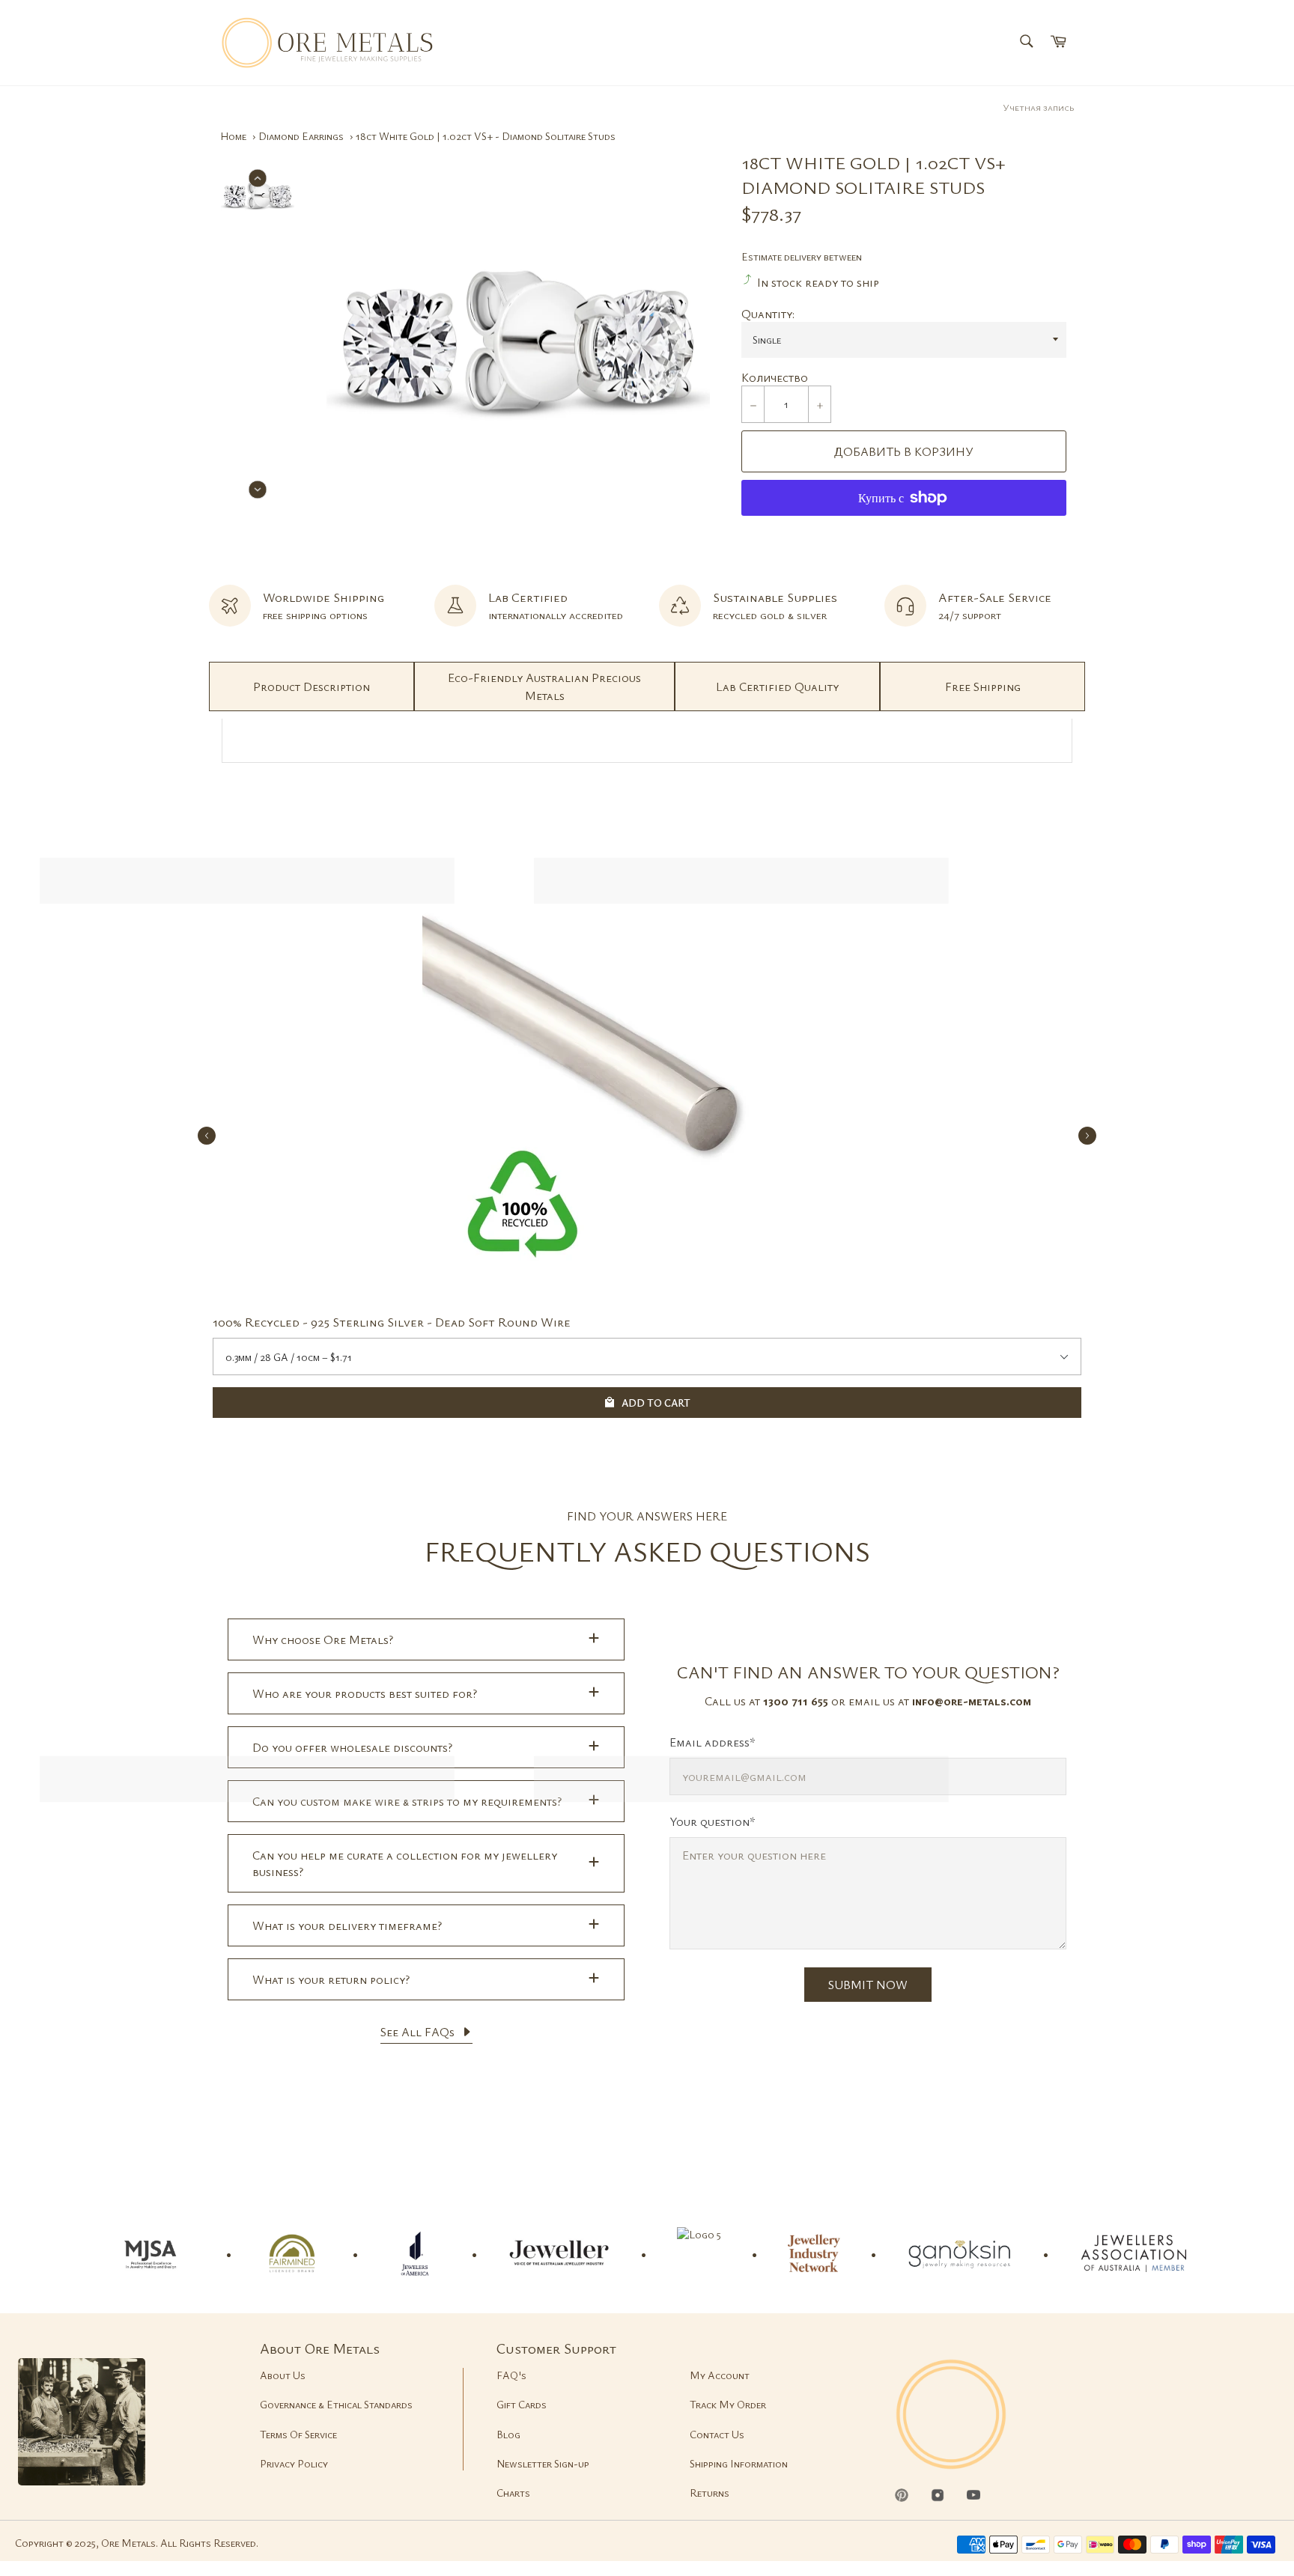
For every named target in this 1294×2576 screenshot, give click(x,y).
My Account (720, 2375)
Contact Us (717, 2434)
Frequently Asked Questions (647, 1551)
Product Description (312, 686)
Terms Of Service (298, 2434)
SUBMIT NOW (868, 1985)
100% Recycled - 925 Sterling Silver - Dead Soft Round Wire (392, 1322)
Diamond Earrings (301, 136)
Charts (513, 2493)
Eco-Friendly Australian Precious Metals (544, 686)
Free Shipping (983, 686)
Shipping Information (739, 2463)
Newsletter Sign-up (543, 2463)
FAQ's (511, 2375)
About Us (283, 2375)
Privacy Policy (294, 2463)
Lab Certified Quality (777, 686)
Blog (508, 2434)
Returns (710, 2493)
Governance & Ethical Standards (336, 2404)
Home (233, 136)
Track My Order (728, 2404)
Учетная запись (1038, 107)
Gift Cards (522, 2404)
